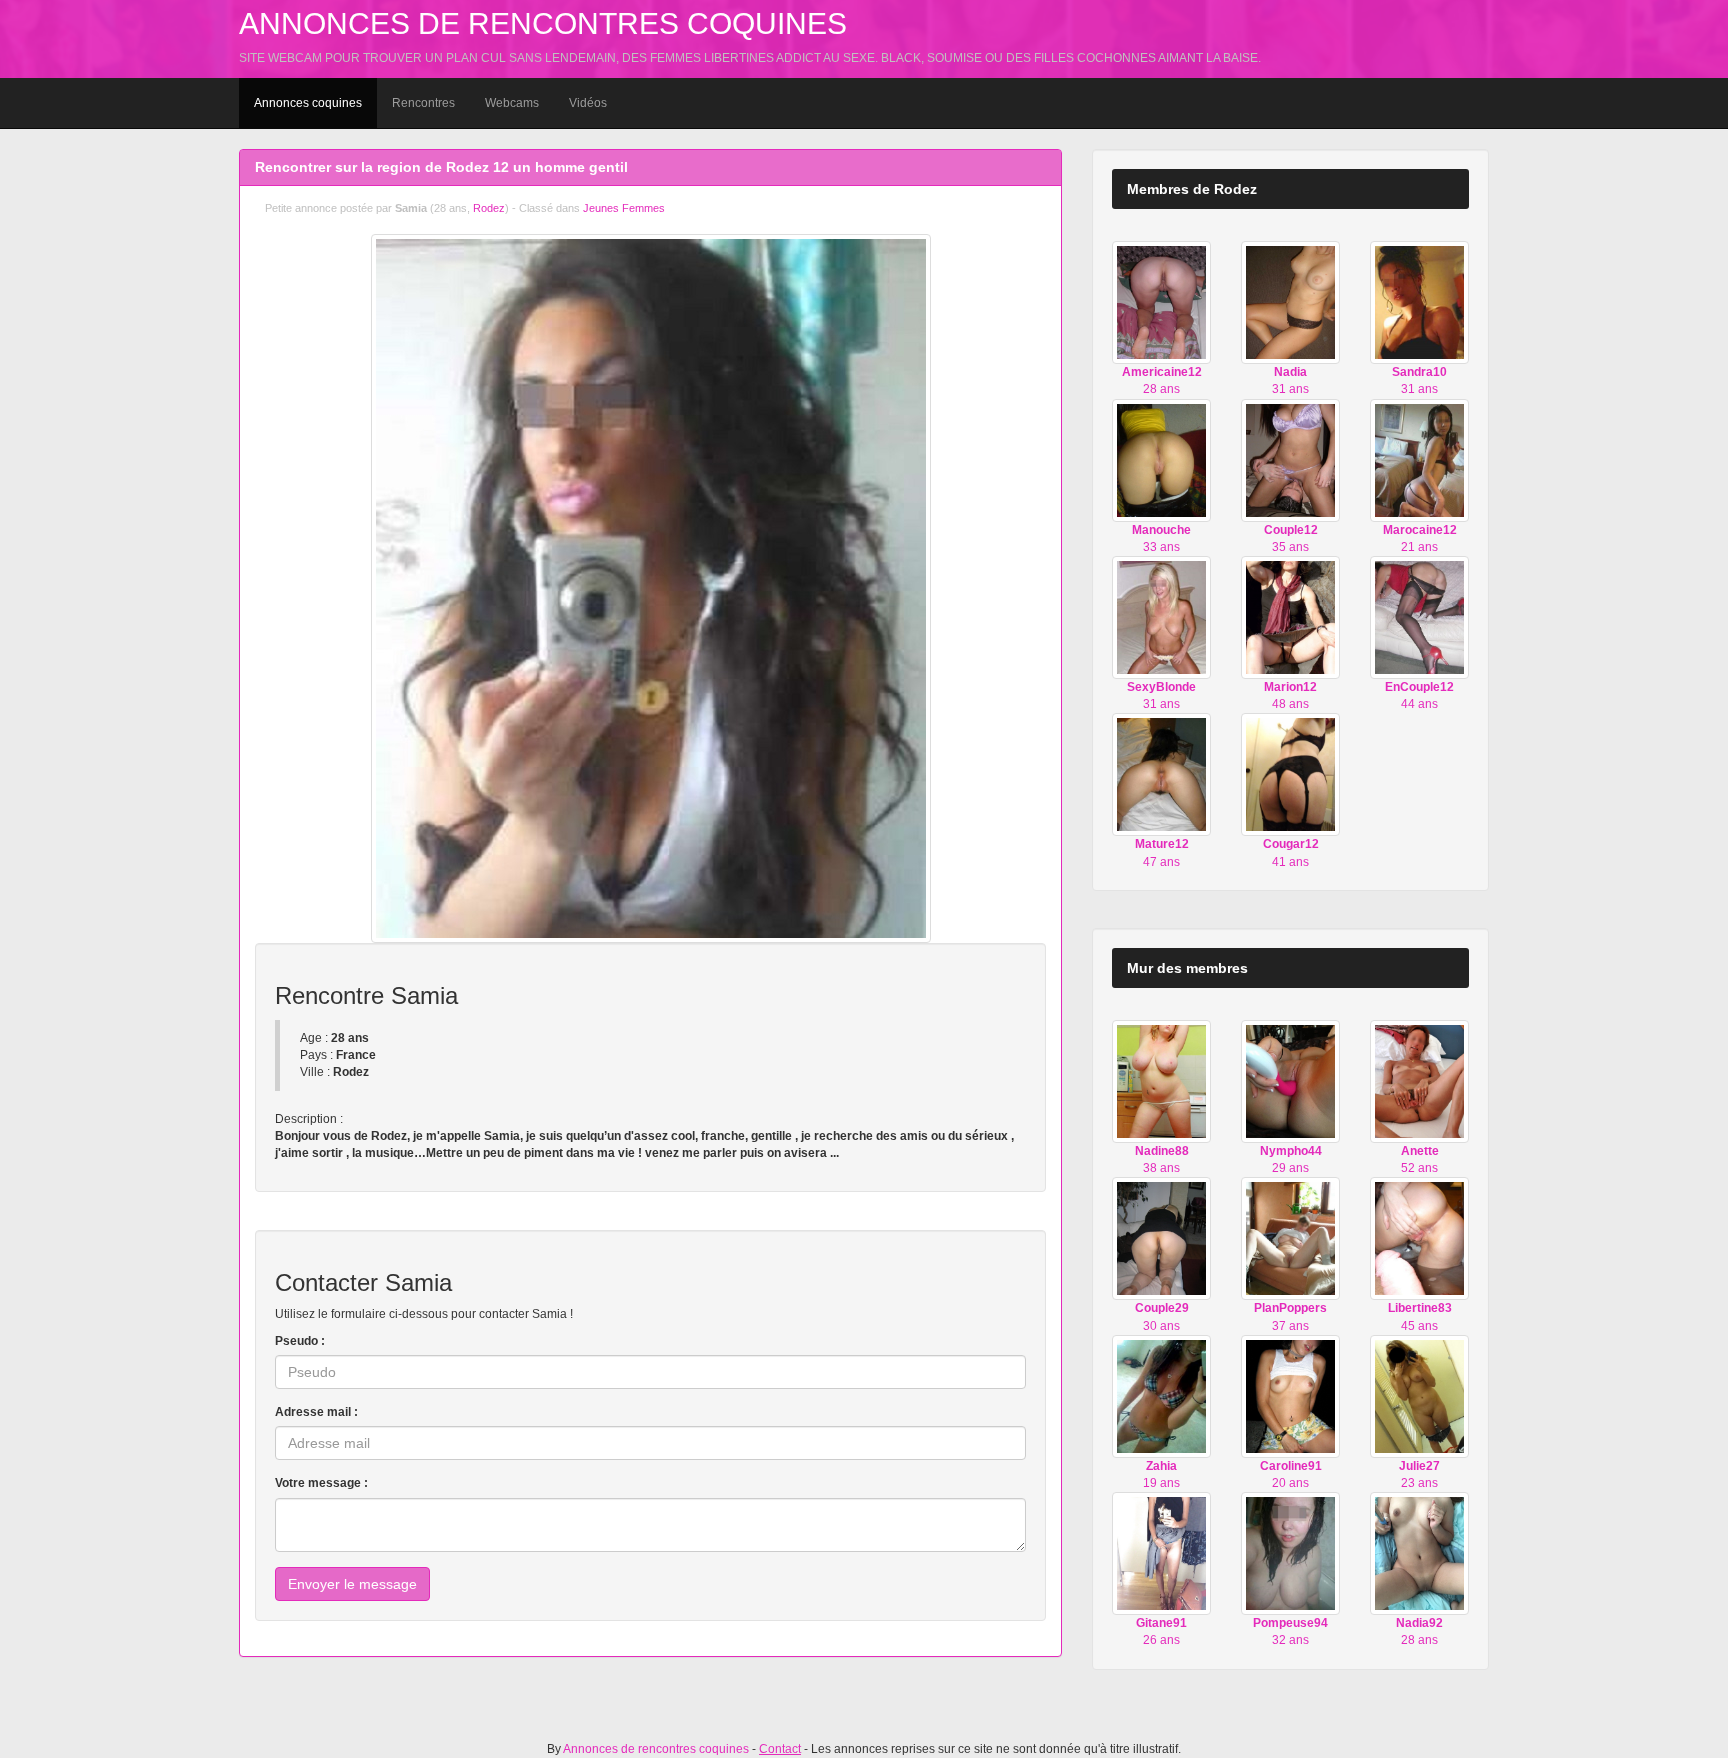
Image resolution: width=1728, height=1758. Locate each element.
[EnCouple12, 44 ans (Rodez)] (1419, 617)
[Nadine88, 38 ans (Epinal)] (1161, 1081)
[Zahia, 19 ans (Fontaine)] (1161, 1396)
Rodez (489, 208)
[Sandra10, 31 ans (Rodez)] (1419, 302)
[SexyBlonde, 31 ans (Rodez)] (1161, 617)
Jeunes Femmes (624, 208)
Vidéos (588, 103)
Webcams (512, 103)
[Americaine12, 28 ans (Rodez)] (1161, 302)
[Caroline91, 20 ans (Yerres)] (1290, 1396)
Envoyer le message (352, 1584)
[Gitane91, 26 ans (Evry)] (1161, 1553)
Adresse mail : (316, 1412)
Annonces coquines (308, 103)
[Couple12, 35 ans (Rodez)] (1290, 459)
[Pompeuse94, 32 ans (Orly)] (1290, 1553)
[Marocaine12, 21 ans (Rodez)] (1419, 459)
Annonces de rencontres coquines (543, 23)
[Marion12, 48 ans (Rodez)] (1290, 617)
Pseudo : (300, 1341)
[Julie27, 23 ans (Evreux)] (1419, 1396)
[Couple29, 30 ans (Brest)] (1161, 1238)
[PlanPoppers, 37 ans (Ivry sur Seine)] (1290, 1238)
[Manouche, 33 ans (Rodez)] (1161, 459)
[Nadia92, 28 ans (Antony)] (1419, 1553)
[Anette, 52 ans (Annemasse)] (1419, 1081)
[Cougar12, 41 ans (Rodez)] (1290, 774)
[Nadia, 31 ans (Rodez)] (1290, 302)
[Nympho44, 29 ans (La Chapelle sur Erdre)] (1290, 1081)
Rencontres (423, 103)
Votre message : (321, 1483)
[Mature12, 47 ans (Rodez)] (1161, 774)
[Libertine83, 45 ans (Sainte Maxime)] (1419, 1238)
